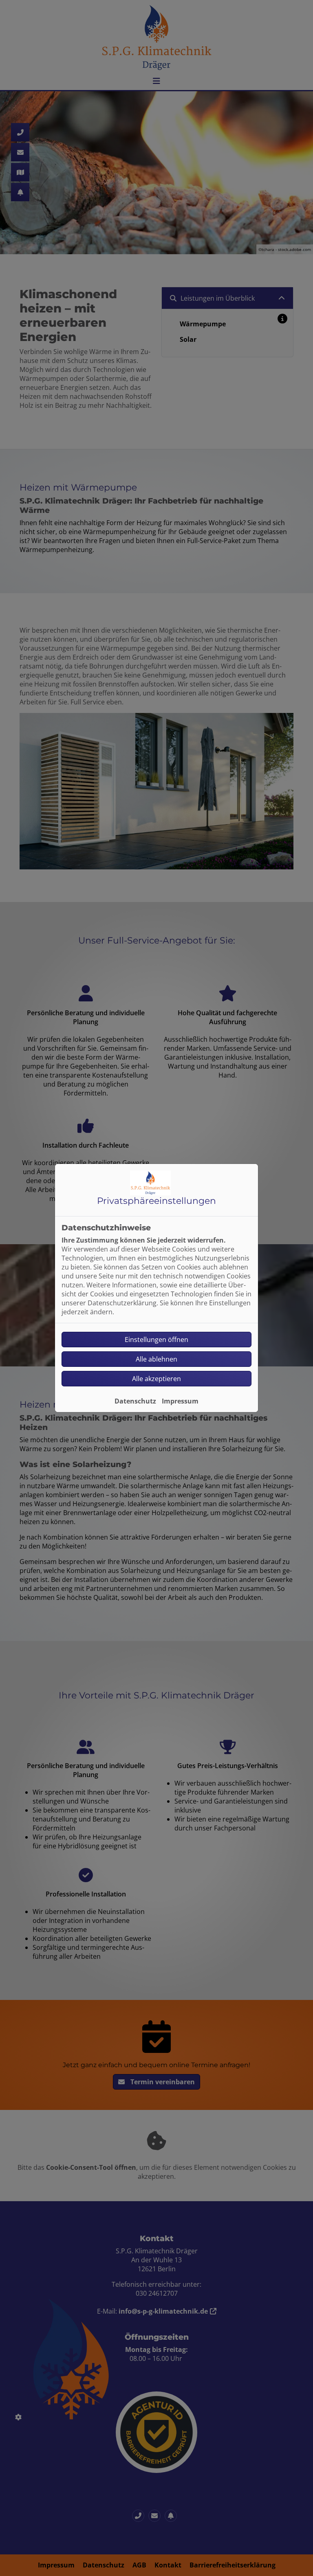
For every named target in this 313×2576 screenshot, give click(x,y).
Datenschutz (135, 1401)
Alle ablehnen (156, 1359)
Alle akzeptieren (156, 1379)
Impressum (180, 1401)
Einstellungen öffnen (156, 1340)
